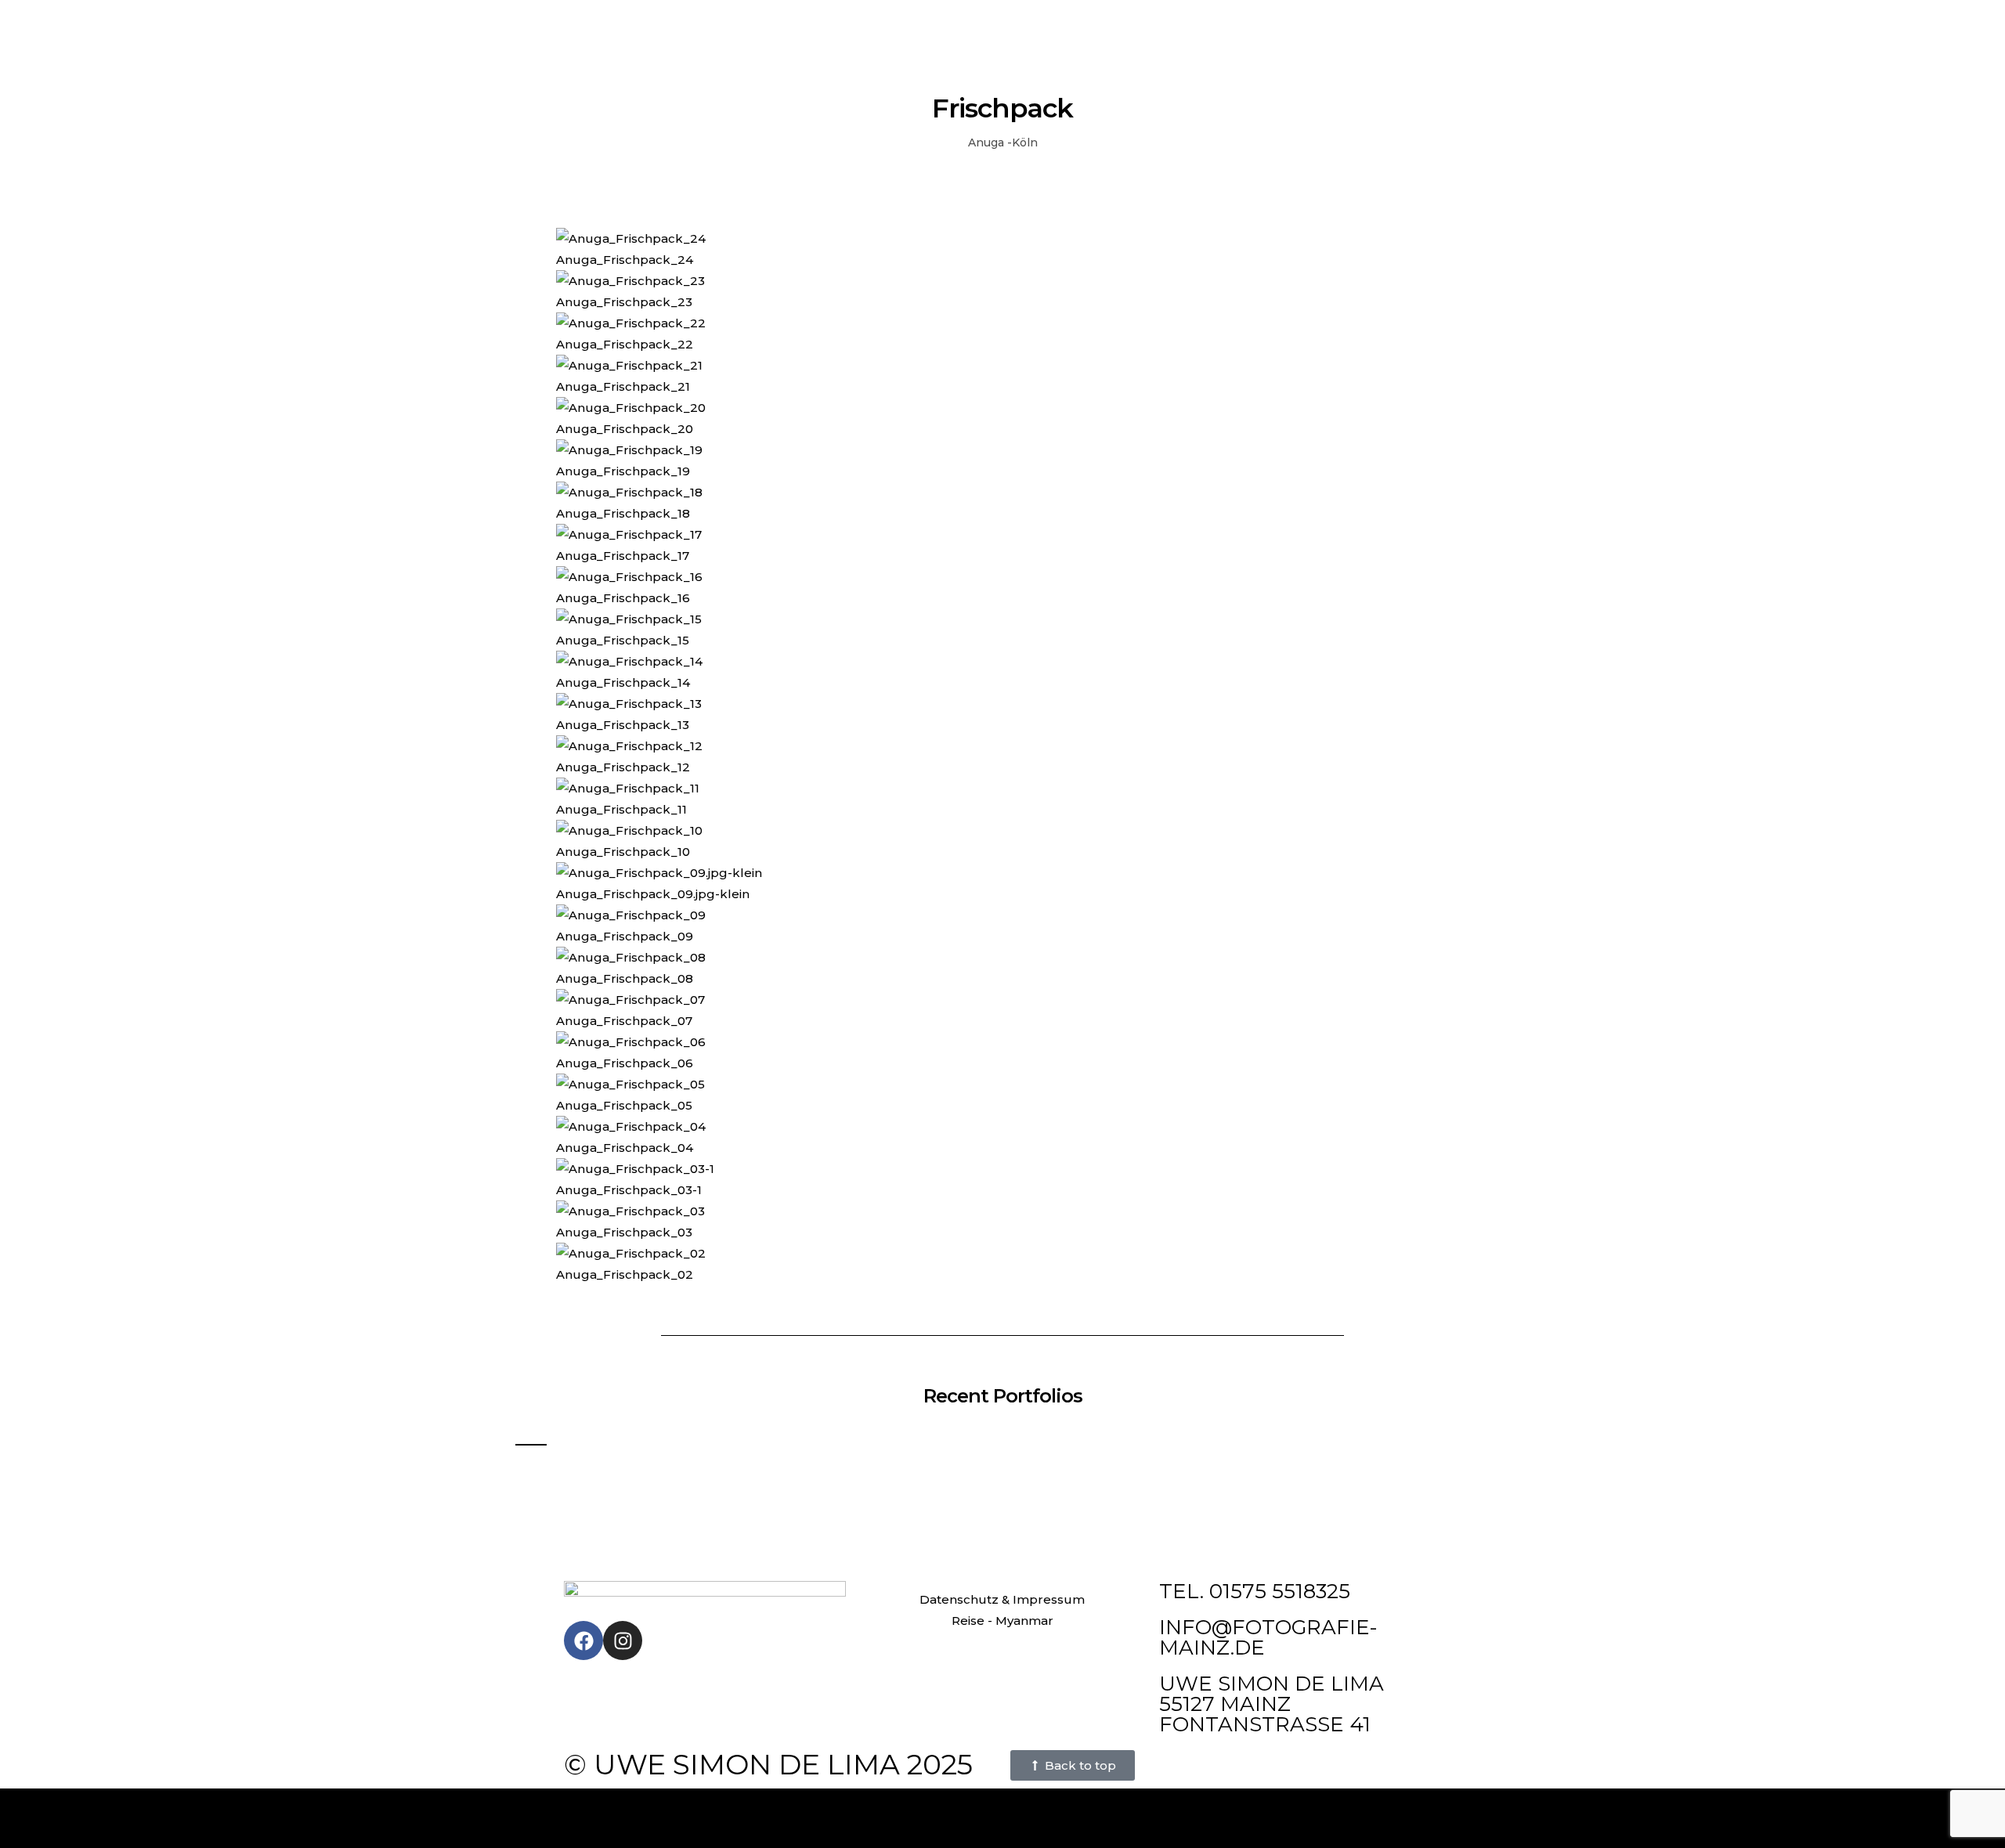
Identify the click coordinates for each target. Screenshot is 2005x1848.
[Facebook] (583, 1640)
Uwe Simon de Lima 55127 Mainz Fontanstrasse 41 (1272, 1704)
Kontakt (1042, 26)
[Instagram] (623, 1640)
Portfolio (929, 26)
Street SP (987, 26)
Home (881, 26)
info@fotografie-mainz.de (1268, 1637)
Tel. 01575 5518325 (1255, 1591)
